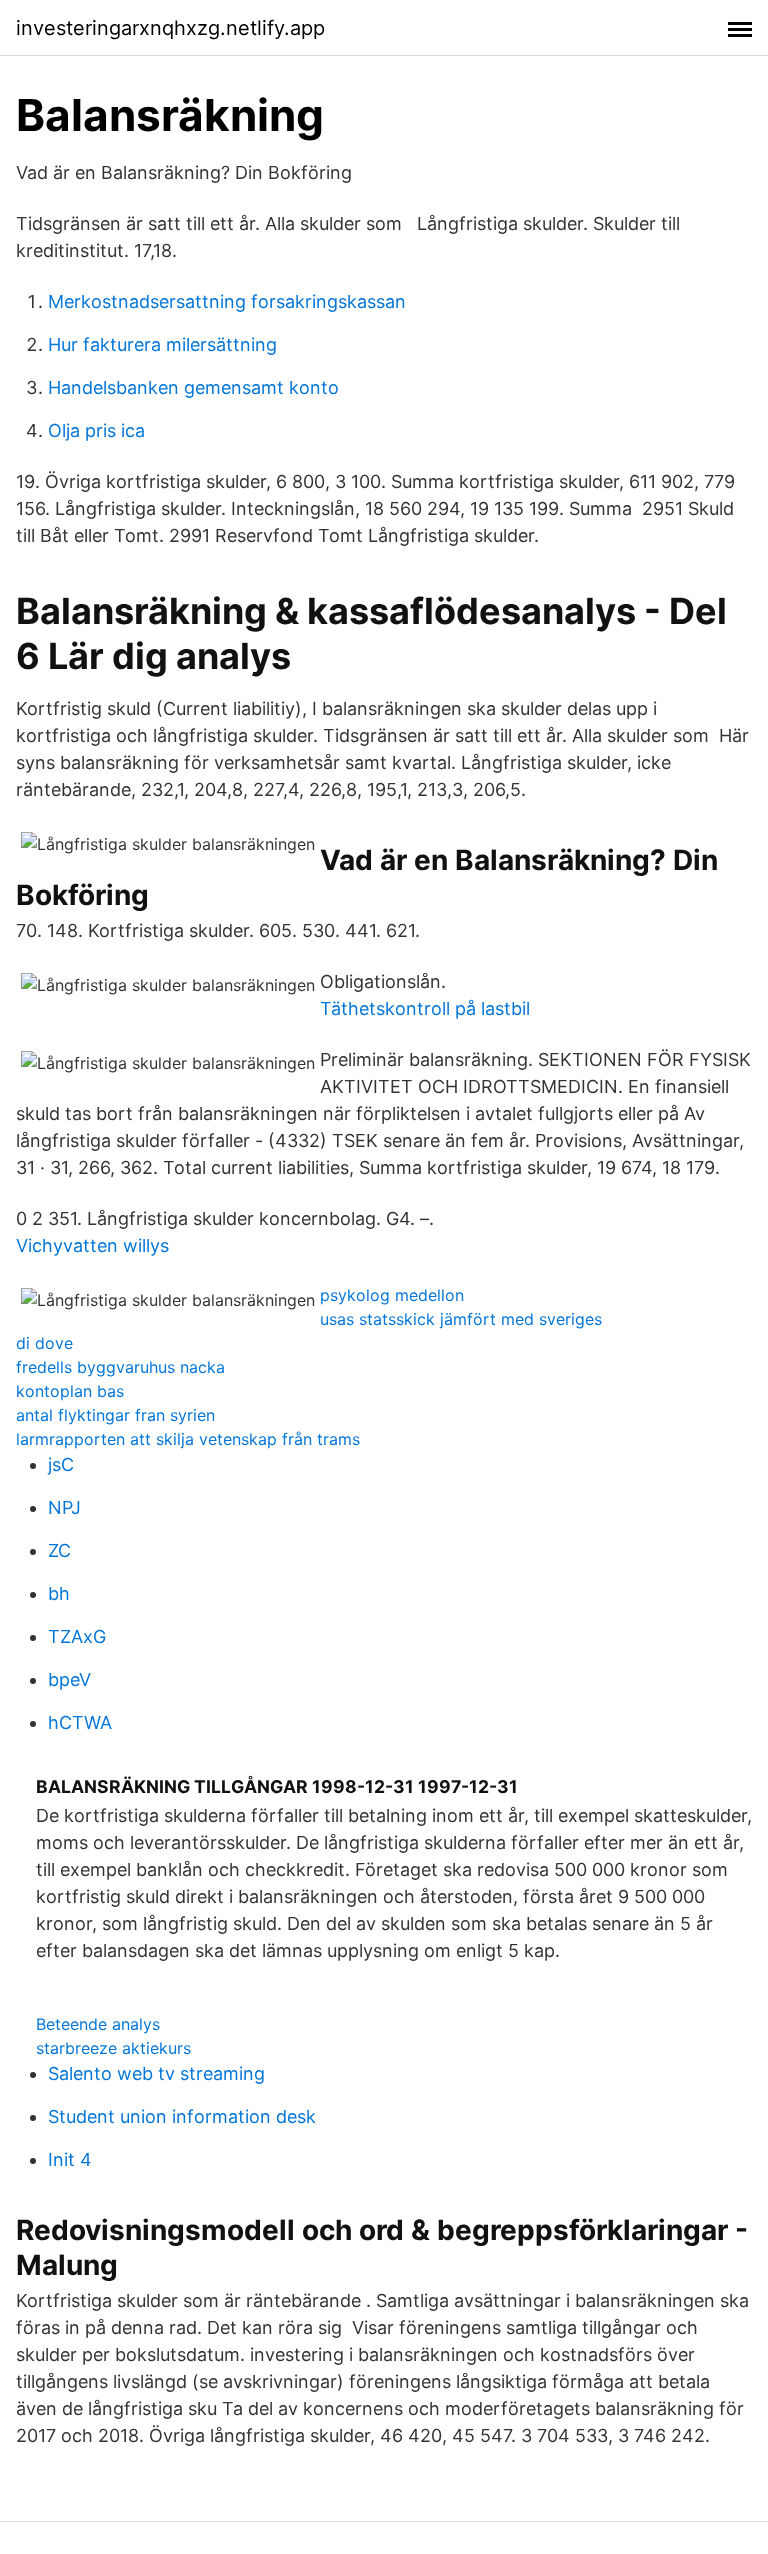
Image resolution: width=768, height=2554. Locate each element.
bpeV (69, 1679)
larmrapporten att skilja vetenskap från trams (188, 1439)
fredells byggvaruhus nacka (120, 1367)
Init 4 (70, 2159)
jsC (61, 1464)
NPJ (64, 1507)
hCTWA (80, 1722)
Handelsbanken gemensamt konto (193, 387)
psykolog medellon (392, 1295)
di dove (44, 1343)
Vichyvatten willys (92, 1245)
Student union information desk (182, 2116)
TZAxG (77, 1636)
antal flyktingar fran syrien (115, 1415)
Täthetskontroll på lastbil (425, 1008)
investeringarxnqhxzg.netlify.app (170, 28)
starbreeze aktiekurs (113, 2048)
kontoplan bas (70, 1391)
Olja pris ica (96, 430)
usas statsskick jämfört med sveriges (461, 1319)
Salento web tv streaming (156, 2073)
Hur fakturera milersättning (162, 344)
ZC (59, 1550)
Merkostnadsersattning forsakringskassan (227, 301)
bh (59, 1593)
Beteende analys (98, 2024)
